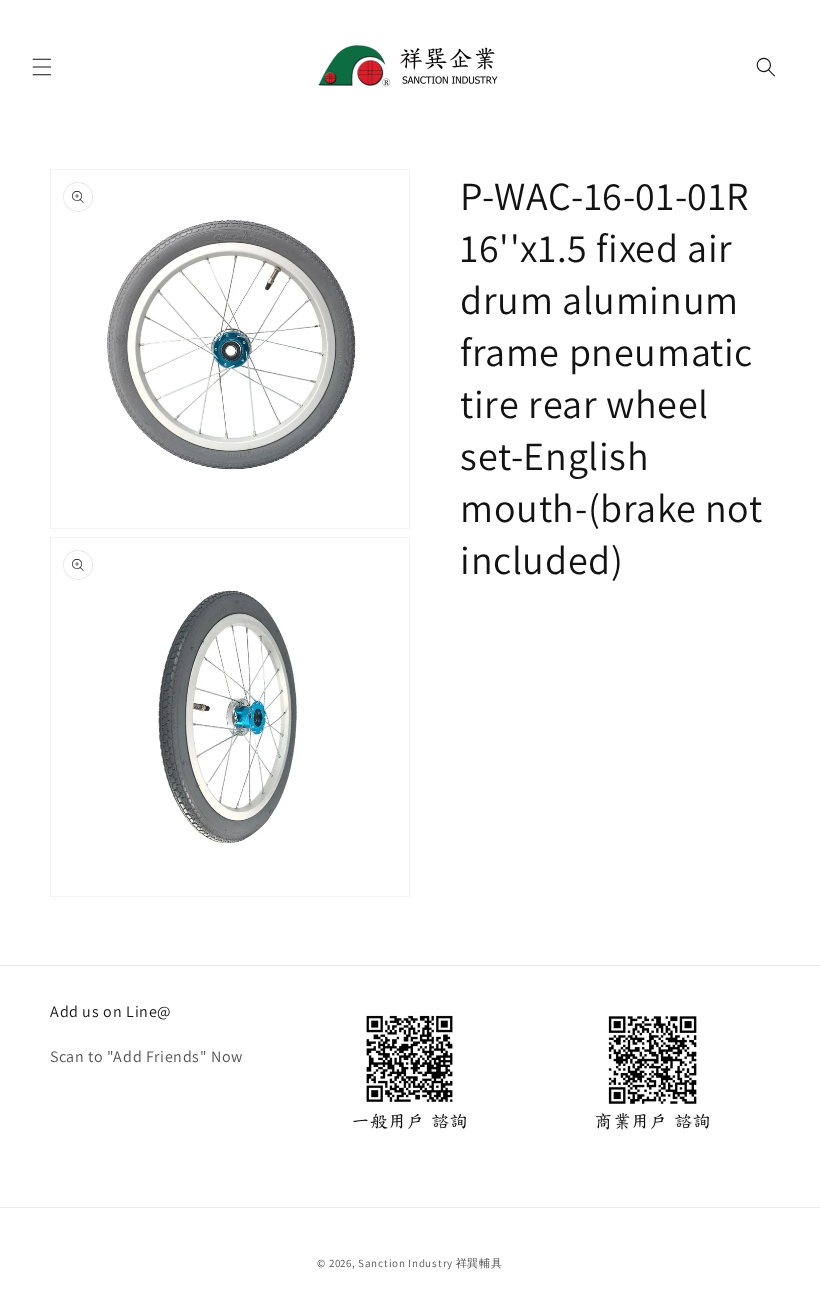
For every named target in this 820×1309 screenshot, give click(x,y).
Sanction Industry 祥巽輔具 (430, 1263)
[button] (42, 67)
